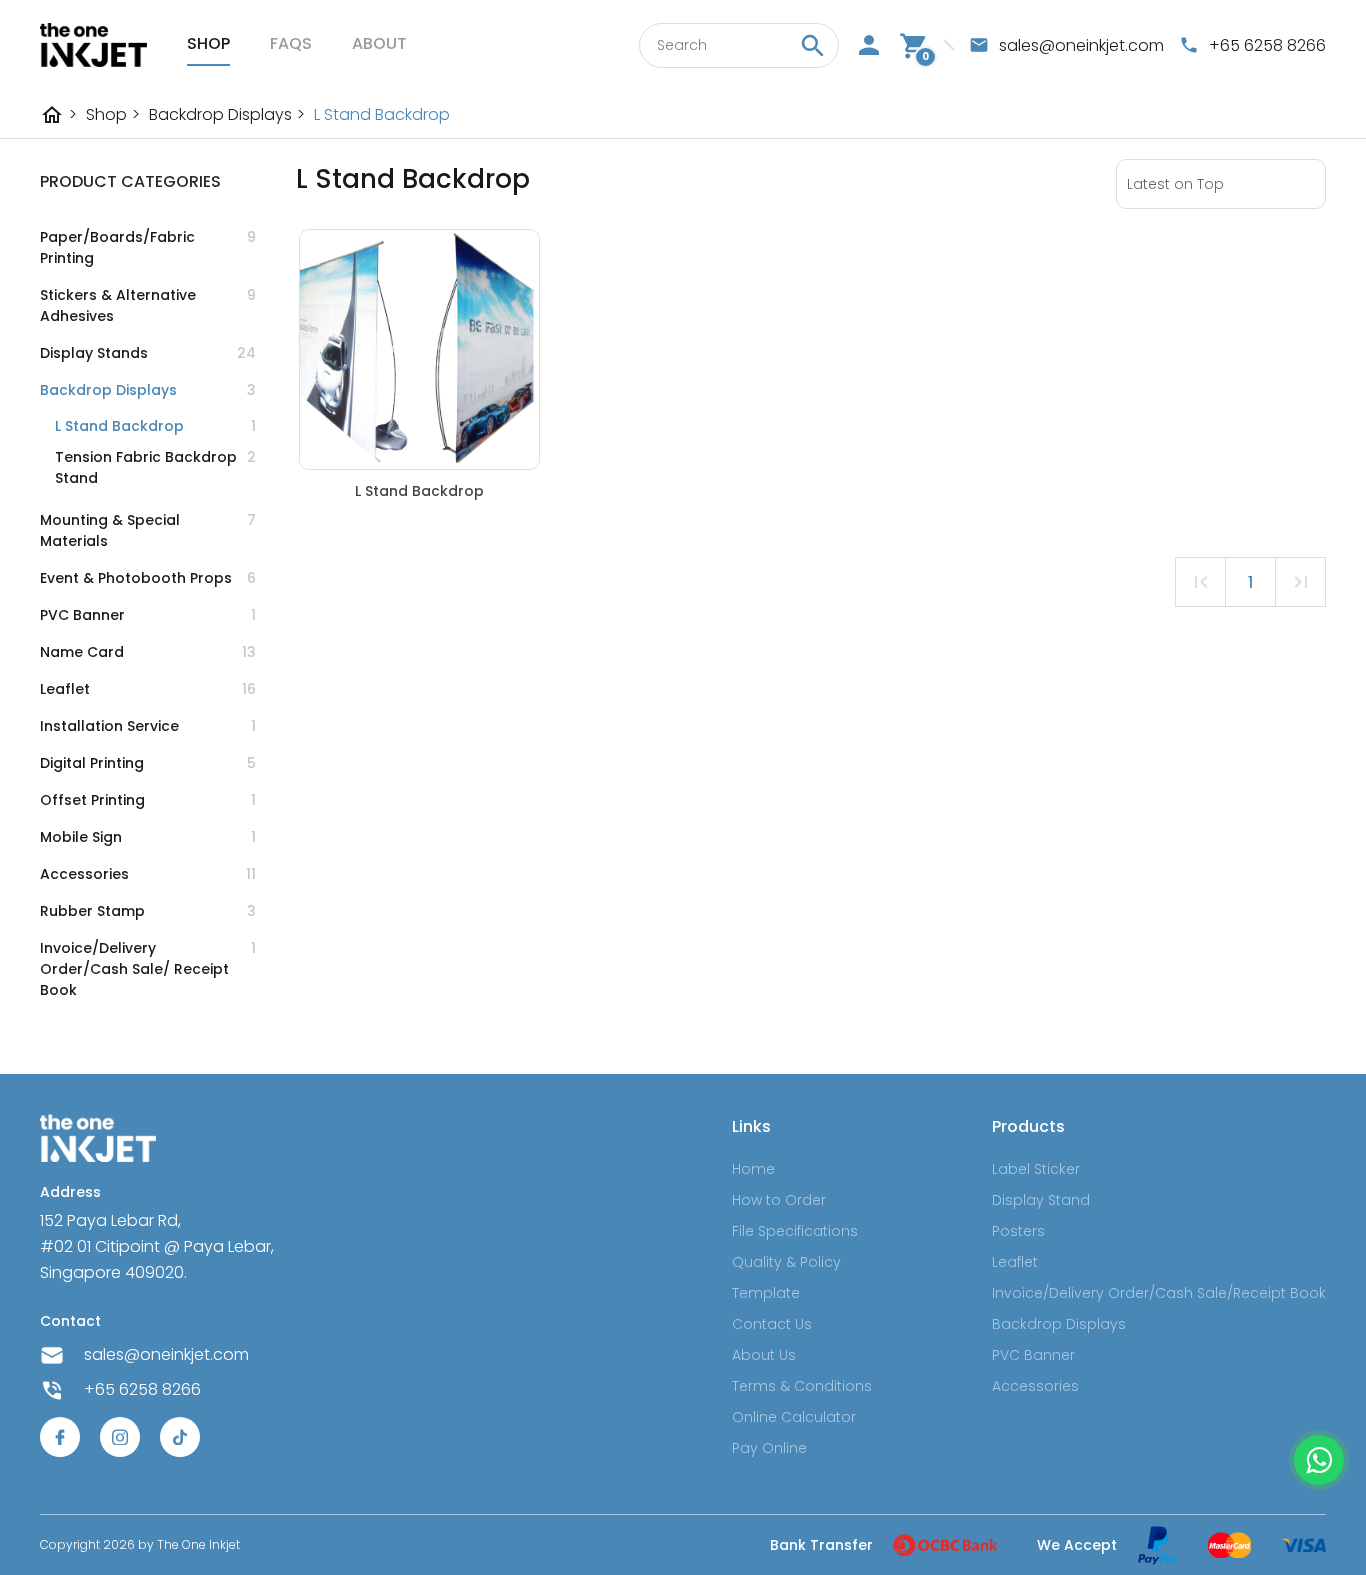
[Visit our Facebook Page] (60, 1437)
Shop (208, 43)
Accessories (1035, 1386)
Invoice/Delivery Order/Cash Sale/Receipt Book (1159, 1293)
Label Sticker (1036, 1169)
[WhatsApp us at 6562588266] (1319, 1460)
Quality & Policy (786, 1262)
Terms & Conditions (802, 1386)
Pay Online (769, 1448)
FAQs (291, 43)
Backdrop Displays (227, 114)
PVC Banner (1033, 1355)
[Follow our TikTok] (180, 1437)
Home (753, 1169)
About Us (764, 1355)
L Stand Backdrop (382, 114)
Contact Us (772, 1324)
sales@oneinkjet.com (166, 1354)
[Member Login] (869, 45)
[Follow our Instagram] (120, 1437)
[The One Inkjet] (93, 45)
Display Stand (1041, 1200)
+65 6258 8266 (142, 1389)
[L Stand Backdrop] (419, 349)
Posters (1018, 1231)
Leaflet (1015, 1262)
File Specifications (795, 1231)
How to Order (779, 1200)
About (379, 43)
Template (766, 1293)
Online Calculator (794, 1417)
